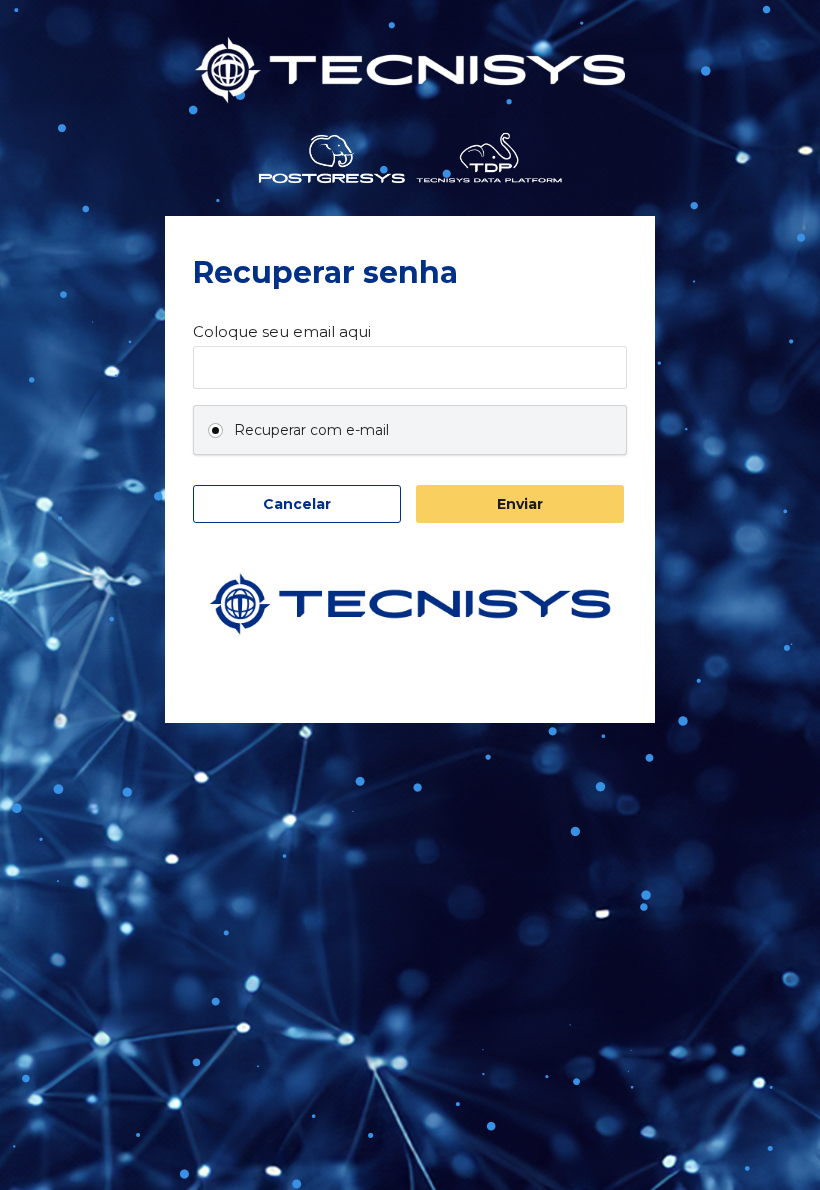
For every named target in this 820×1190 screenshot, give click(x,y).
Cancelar (297, 504)
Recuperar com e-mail (311, 430)
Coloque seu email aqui (282, 332)
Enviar (520, 504)
